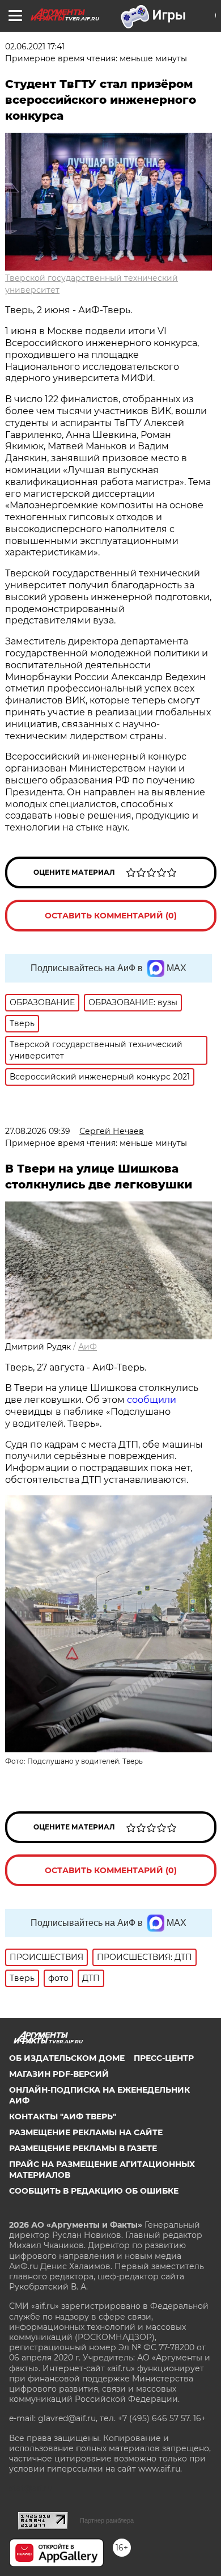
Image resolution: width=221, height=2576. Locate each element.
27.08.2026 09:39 (38, 1131)
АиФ (88, 1347)
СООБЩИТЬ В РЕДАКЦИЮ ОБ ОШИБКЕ (94, 2191)
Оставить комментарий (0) (111, 916)
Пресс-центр (164, 2058)
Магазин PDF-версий (59, 2074)
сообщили (152, 1400)
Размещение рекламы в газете (83, 2148)
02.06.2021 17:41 (35, 47)
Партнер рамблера (107, 2520)
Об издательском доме (67, 2058)
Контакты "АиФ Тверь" (63, 2117)
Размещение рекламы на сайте (86, 2132)
